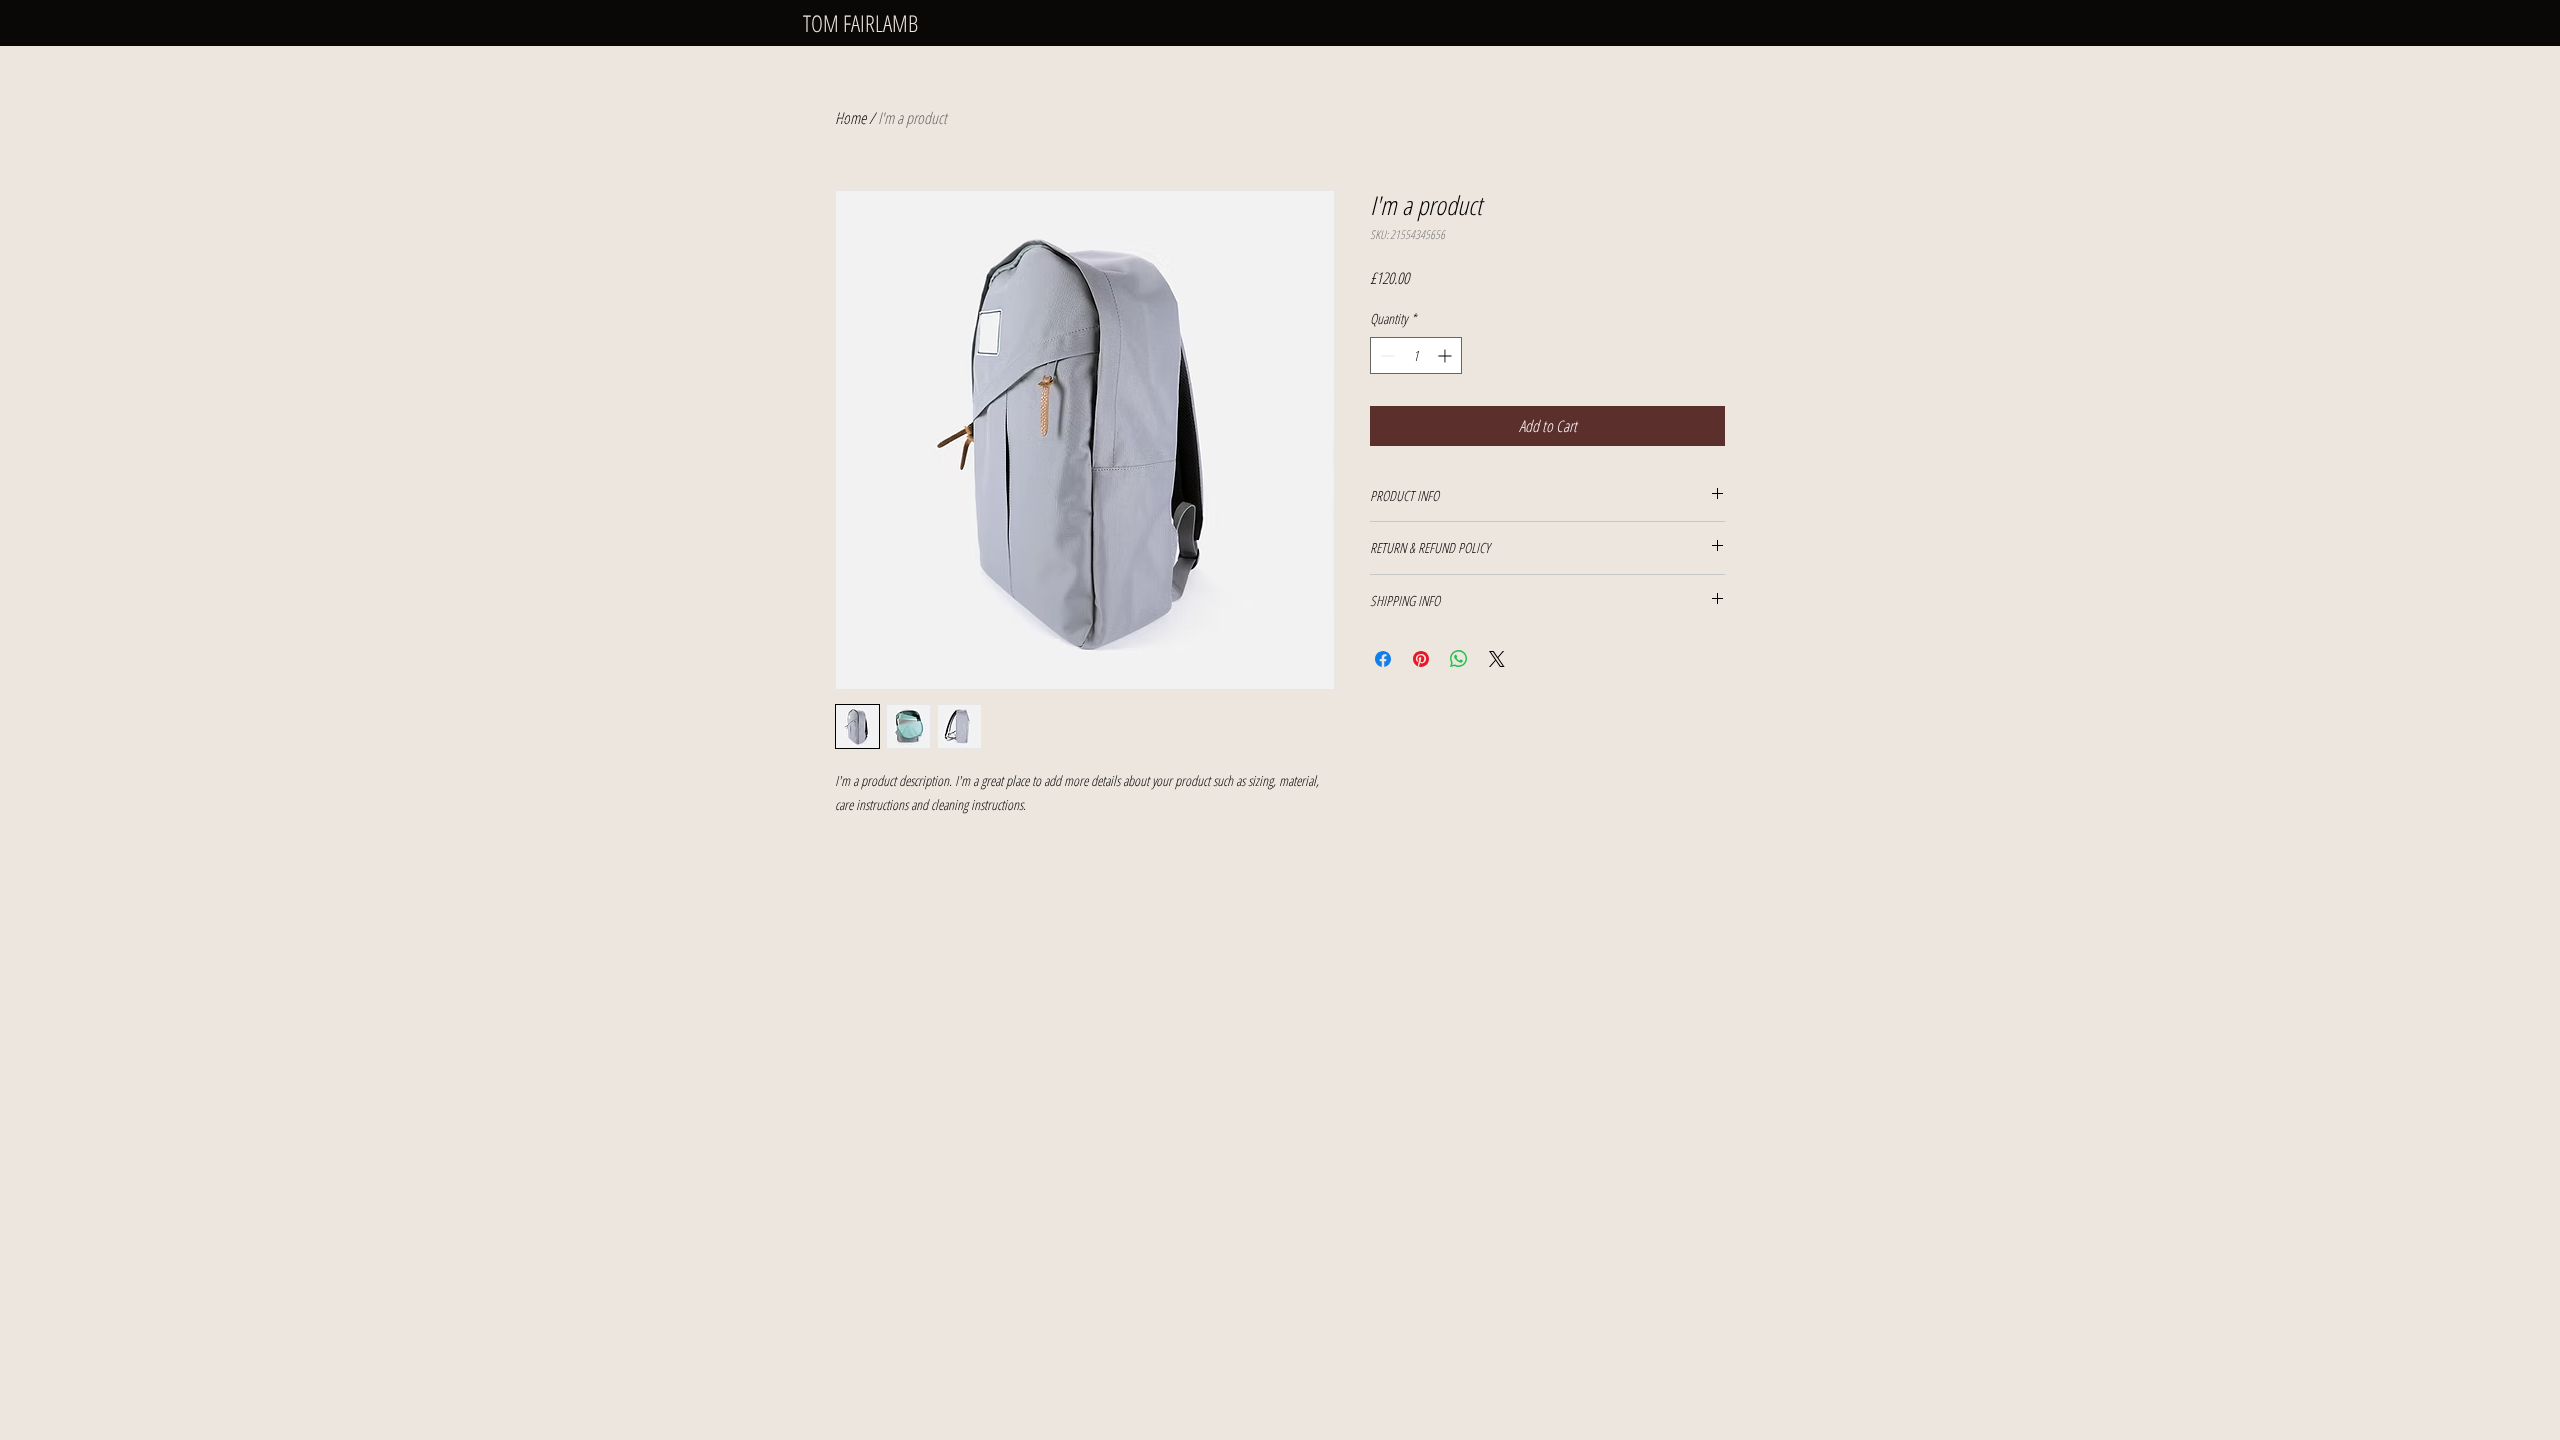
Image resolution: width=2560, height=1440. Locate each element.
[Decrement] (1385, 355)
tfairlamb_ (1711, 881)
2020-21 (833, 115)
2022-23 (833, 88)
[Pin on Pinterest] (1421, 659)
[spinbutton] (1416, 355)
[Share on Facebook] (1383, 659)
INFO (826, 142)
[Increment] (1446, 355)
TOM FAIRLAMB (860, 23)
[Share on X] (1497, 659)
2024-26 (833, 61)
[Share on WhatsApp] (1459, 659)
